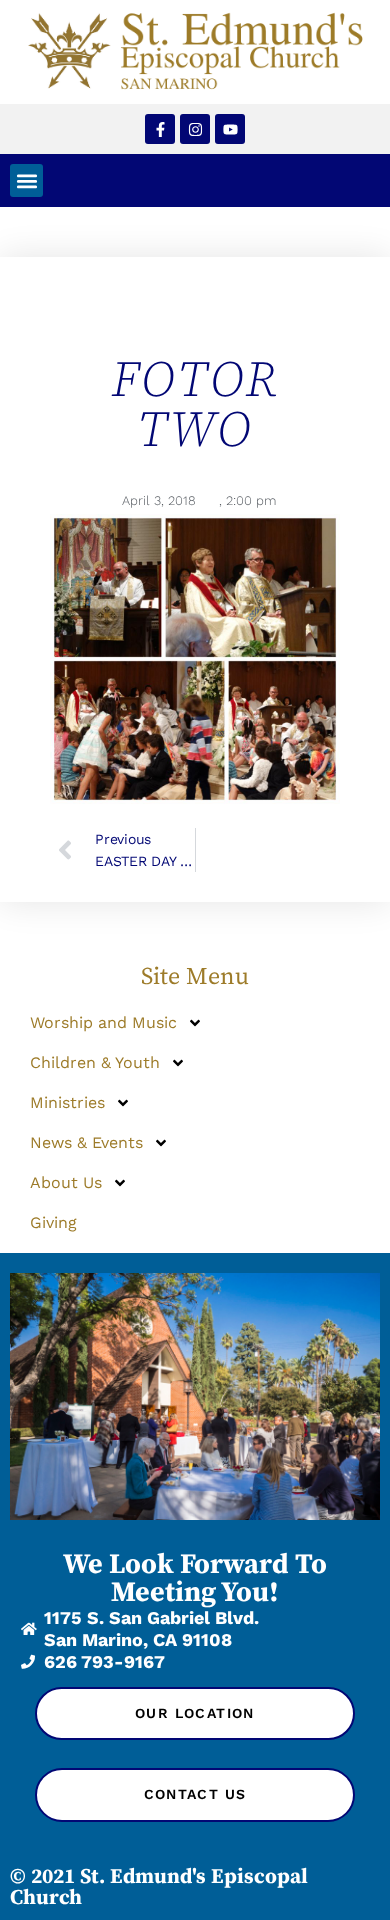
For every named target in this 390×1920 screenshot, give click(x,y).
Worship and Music (103, 1022)
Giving (53, 1222)
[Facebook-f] (160, 129)
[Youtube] (230, 129)
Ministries (67, 1102)
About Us (66, 1182)
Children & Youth (95, 1062)
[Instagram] (195, 129)
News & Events (86, 1142)
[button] (26, 180)
